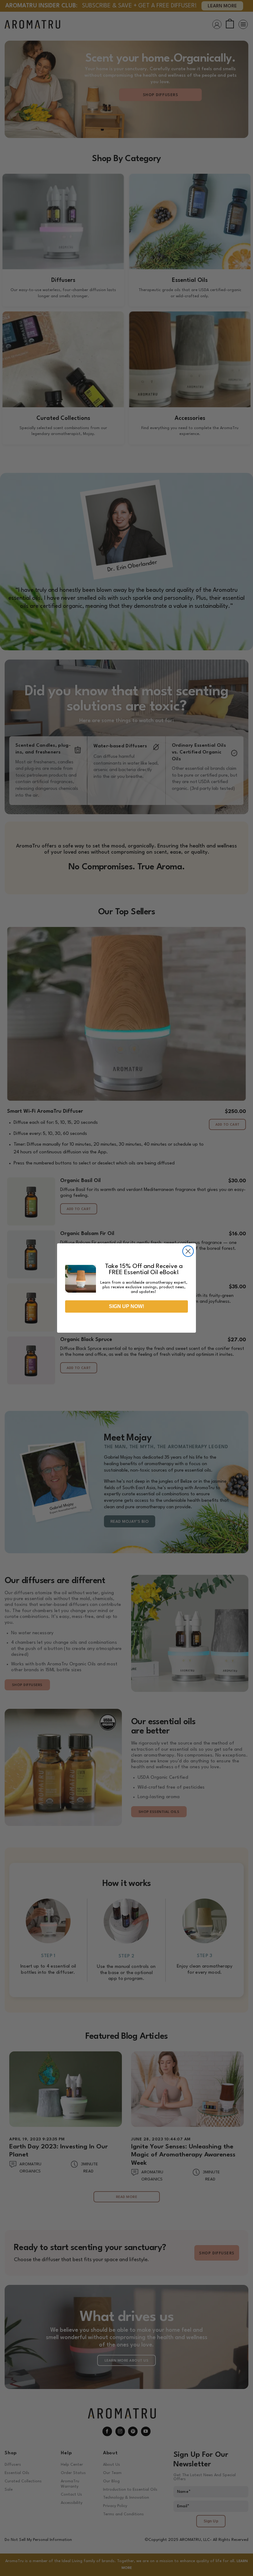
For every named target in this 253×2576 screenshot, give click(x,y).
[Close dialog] (188, 1251)
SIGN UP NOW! (126, 1306)
